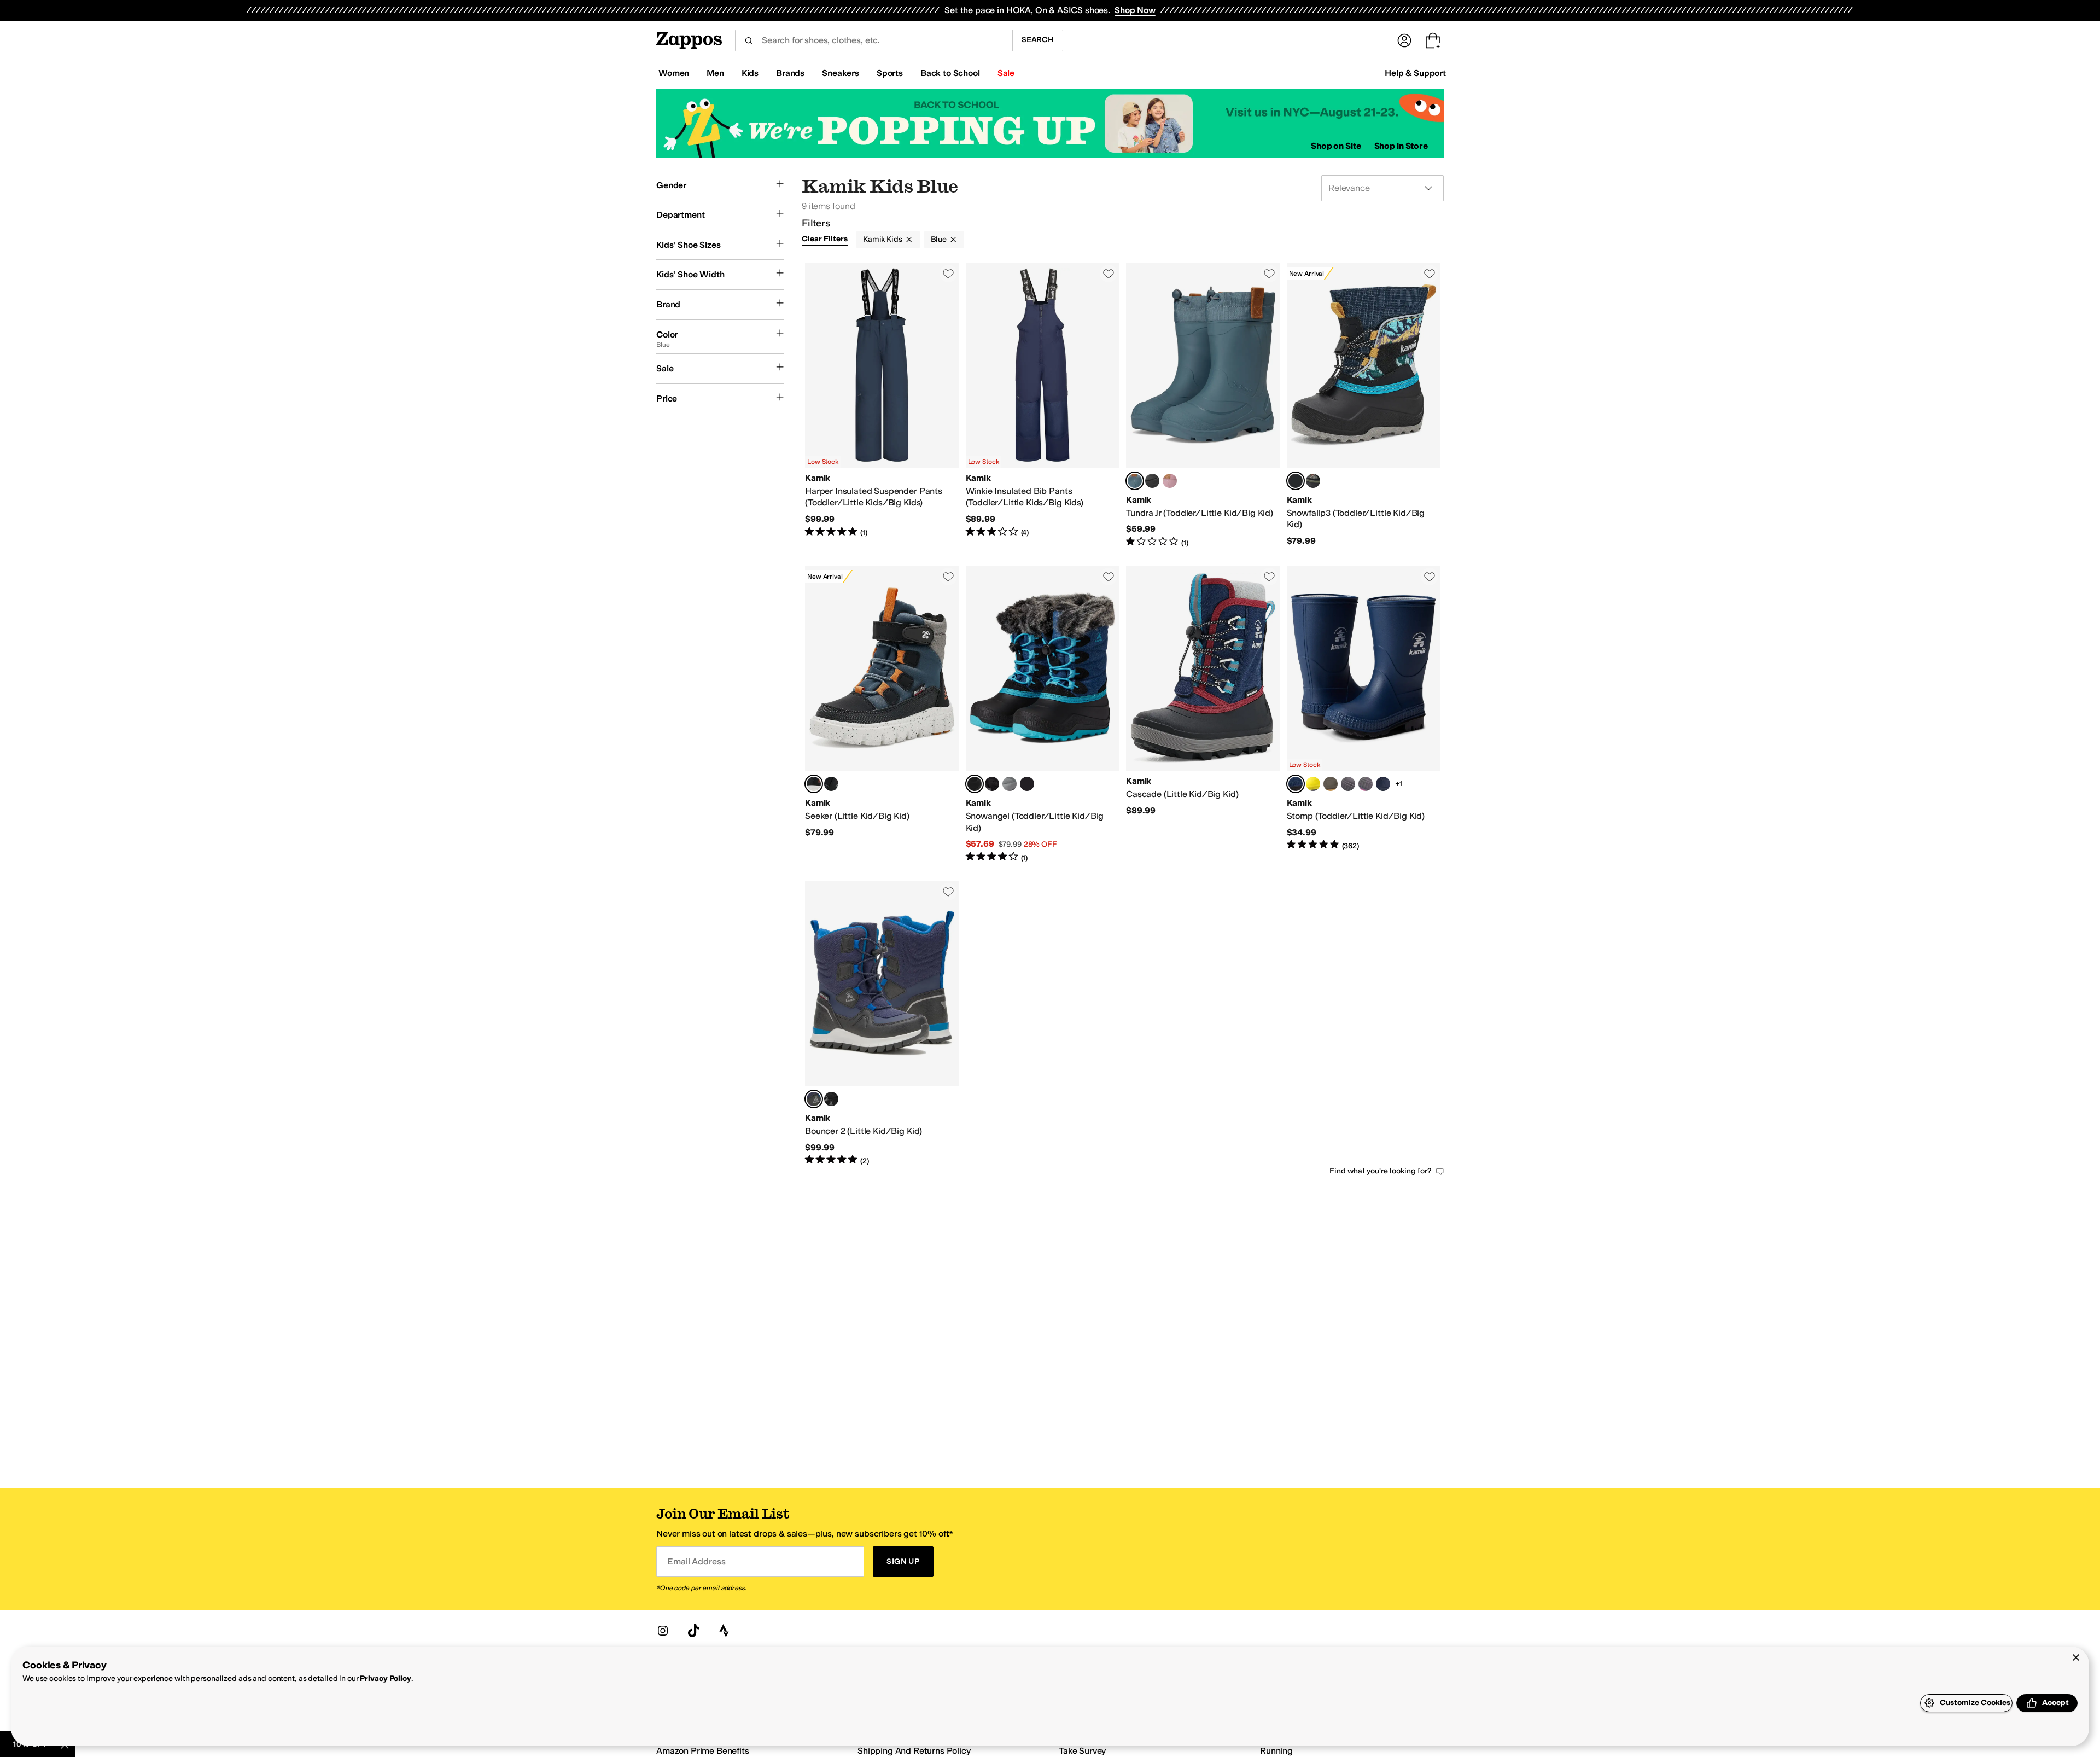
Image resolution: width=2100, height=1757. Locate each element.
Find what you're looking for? (1381, 1171)
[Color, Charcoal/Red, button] (1010, 784)
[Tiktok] (693, 1631)
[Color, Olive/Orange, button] (1313, 481)
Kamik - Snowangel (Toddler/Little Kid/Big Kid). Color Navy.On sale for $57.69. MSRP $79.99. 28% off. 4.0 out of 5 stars (1043, 714)
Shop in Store (1401, 146)
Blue (939, 239)
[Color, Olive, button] (1331, 784)
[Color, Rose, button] (1170, 481)
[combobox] (874, 40)
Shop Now (1135, 10)
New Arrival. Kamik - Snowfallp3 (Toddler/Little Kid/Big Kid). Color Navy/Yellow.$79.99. (1364, 405)
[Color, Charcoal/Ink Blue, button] (1348, 784)
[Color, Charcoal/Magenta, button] (1366, 784)
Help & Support (1415, 73)
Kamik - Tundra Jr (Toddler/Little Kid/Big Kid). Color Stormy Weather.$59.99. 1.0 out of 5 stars (1203, 405)
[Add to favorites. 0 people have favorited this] (948, 274)
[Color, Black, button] (1152, 481)
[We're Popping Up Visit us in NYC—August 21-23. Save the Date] (1050, 123)
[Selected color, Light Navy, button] (1296, 784)
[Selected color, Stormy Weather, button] (1135, 481)
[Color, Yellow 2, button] (1313, 784)
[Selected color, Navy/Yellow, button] (1296, 481)
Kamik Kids (883, 239)
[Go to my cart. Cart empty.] (1433, 40)
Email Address (696, 1561)
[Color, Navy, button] (1383, 784)
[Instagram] (663, 1631)
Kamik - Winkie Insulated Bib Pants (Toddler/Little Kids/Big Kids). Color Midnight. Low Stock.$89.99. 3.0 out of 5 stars (1043, 405)
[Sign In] (1404, 40)
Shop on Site (1336, 146)
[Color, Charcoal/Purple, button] (1027, 784)
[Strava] (724, 1631)
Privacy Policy (385, 1679)
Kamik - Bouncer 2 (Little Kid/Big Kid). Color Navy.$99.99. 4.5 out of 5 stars (882, 1023)
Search (1038, 40)
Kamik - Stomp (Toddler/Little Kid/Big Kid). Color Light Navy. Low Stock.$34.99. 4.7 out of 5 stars (1364, 714)
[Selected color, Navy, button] (975, 784)
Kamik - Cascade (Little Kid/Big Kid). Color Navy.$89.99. (1203, 714)
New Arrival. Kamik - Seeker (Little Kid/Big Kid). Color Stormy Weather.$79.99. (882, 714)
